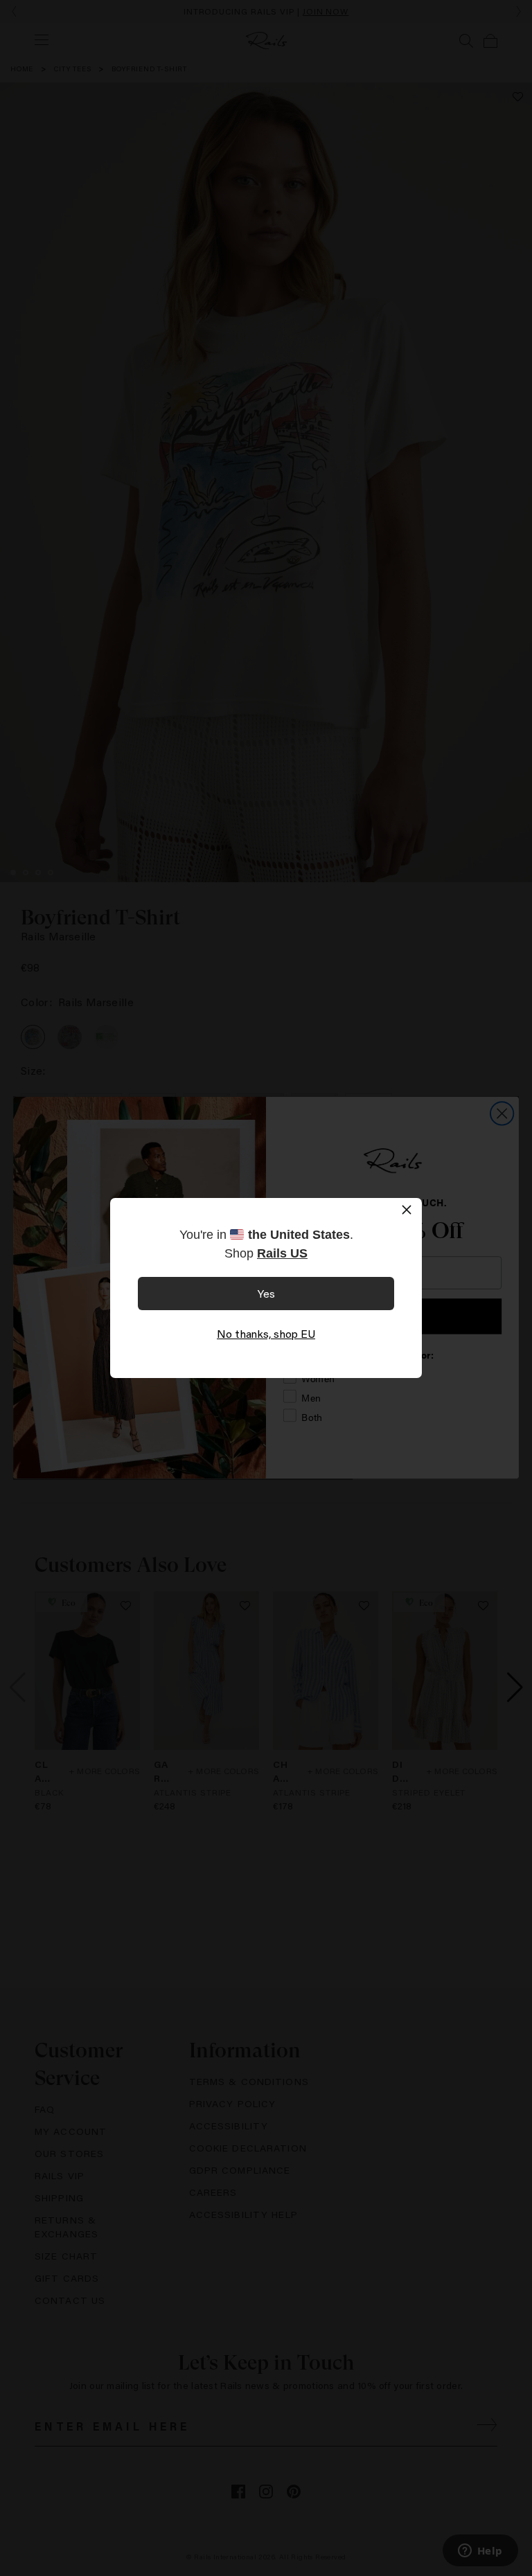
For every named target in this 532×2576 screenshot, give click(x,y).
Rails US (282, 1253)
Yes (266, 1293)
